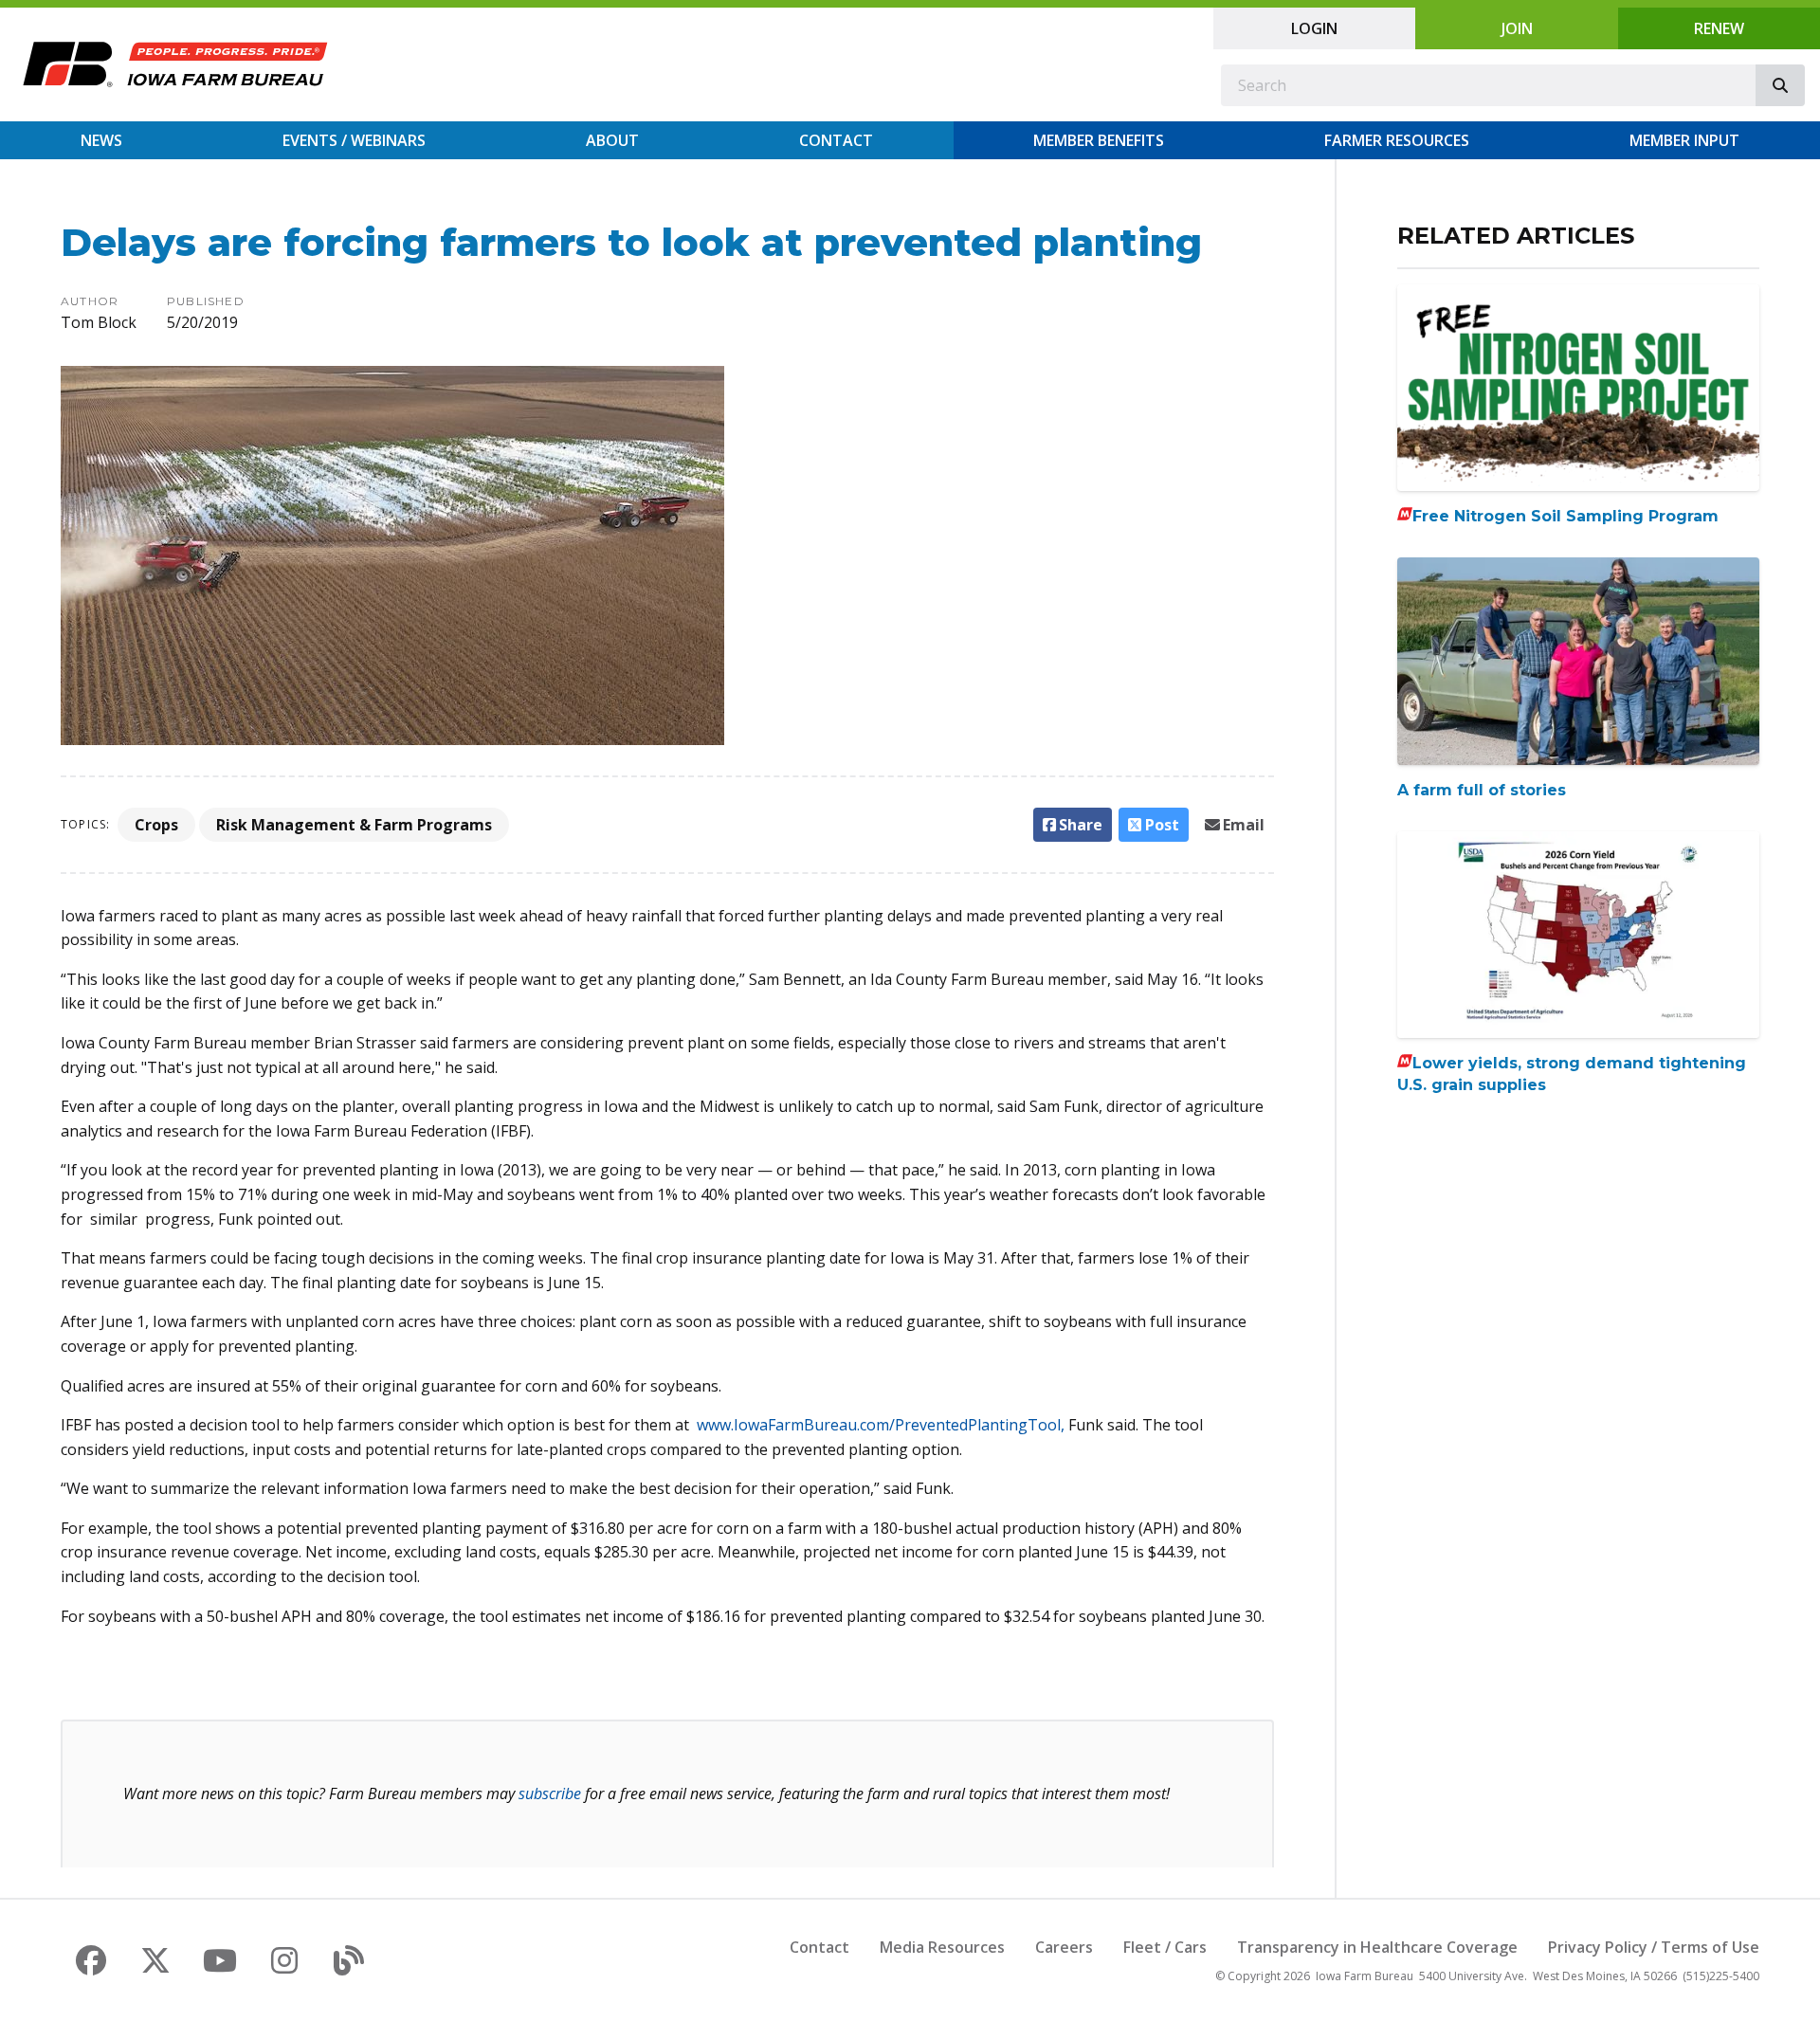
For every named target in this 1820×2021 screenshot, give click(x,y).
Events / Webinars (354, 140)
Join (1517, 28)
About (612, 140)
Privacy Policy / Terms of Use (1654, 1947)
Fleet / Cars (1165, 1947)
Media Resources (942, 1947)
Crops (156, 825)
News (101, 140)
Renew (1719, 28)
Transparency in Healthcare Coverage (1377, 1947)
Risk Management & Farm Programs (354, 825)
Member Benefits (1099, 140)
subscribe (550, 1793)
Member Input (1684, 140)
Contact (836, 140)
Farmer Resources (1397, 140)
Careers (1064, 1947)
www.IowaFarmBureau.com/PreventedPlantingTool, (881, 1425)
